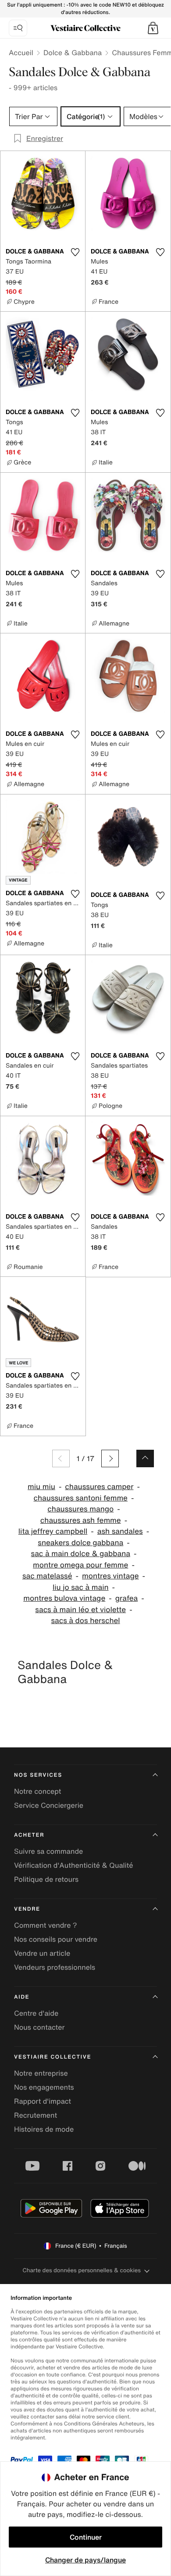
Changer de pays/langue (85, 2560)
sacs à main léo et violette (80, 1610)
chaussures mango (80, 1509)
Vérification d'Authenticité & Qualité (74, 1865)
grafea (127, 1598)
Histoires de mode (44, 2129)
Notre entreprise (41, 2073)
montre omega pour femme (80, 1565)
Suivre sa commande (48, 1851)
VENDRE (27, 1909)
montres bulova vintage (64, 1598)
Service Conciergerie (49, 1805)
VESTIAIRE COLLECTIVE (53, 2057)
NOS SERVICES (38, 1775)
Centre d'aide (36, 2013)
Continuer (86, 2537)
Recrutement (36, 2115)
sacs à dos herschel (85, 1621)
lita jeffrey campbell (53, 1531)
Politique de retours (46, 1879)
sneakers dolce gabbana (80, 1543)
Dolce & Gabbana (73, 53)
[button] (153, 28)
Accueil (21, 53)
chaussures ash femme (81, 1520)
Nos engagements (44, 2087)
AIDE (22, 1997)
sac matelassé (47, 1576)
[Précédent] (61, 1458)
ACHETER (29, 1835)
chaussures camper (99, 1487)
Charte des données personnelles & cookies (82, 2270)
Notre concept (37, 1791)
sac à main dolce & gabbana (81, 1554)
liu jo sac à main (81, 1587)
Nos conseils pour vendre (56, 1939)
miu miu (41, 1487)
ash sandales (120, 1531)
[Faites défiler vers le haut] (145, 1458)
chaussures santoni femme (81, 1498)
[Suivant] (110, 1458)
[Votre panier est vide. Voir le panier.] (153, 28)
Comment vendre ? (46, 1925)
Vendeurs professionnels (55, 1967)
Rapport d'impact (43, 2101)
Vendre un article (42, 1953)
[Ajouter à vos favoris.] (75, 252)
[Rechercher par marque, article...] (18, 28)
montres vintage (110, 1576)
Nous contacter (39, 2027)
